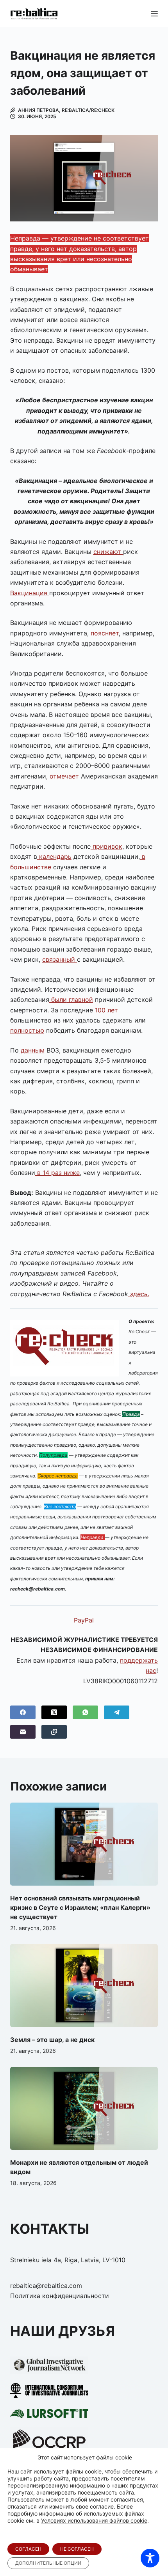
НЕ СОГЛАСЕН (77, 2549)
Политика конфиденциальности (60, 2296)
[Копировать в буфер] (54, 1732)
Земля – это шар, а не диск (52, 2040)
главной (80, 1000)
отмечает (63, 776)
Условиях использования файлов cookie (94, 2520)
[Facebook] (23, 1712)
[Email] (23, 1732)
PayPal (84, 1620)
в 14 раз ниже (57, 1173)
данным (32, 1050)
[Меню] (154, 14)
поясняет (104, 633)
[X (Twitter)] (54, 1712)
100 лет (105, 1010)
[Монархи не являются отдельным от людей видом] (84, 2108)
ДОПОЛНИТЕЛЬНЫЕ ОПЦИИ (48, 2563)
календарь (54, 856)
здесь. (139, 1294)
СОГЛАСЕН (28, 2549)
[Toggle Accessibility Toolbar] (150, 2558)
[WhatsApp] (85, 1712)
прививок (106, 846)
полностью (27, 1030)
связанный (60, 959)
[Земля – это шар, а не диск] (84, 1986)
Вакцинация (30, 593)
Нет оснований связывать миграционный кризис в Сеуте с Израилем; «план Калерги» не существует (80, 1907)
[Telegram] (117, 1712)
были (58, 1000)
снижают (108, 552)
